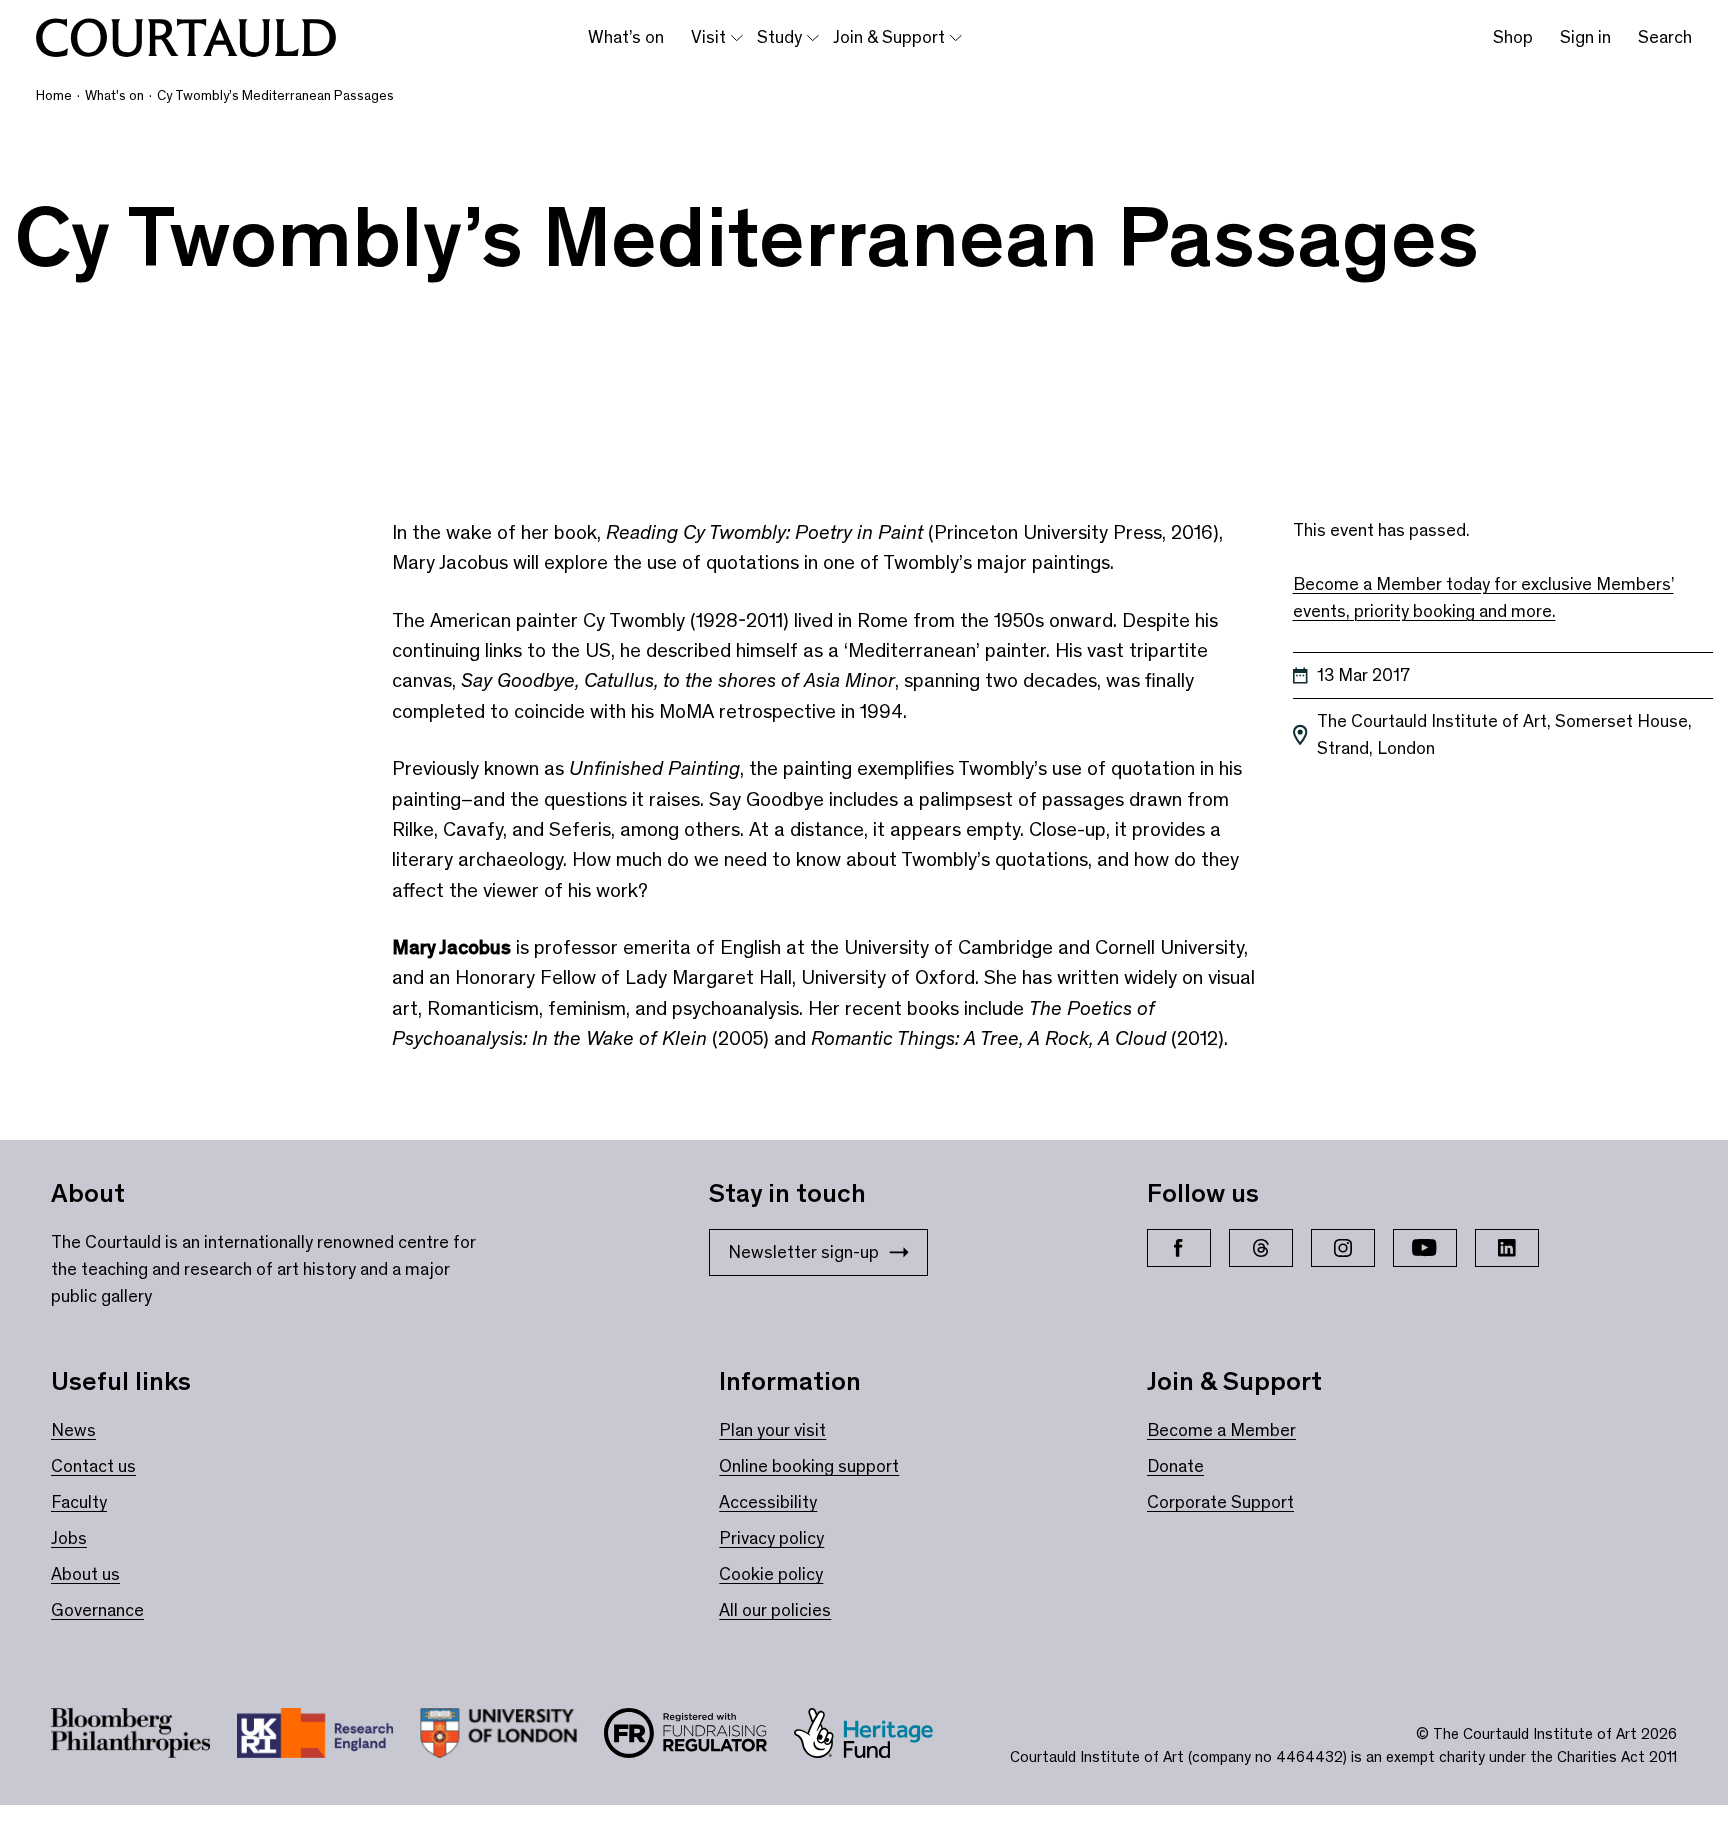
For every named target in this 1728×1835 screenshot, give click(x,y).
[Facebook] (1179, 1248)
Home (54, 95)
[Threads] (1261, 1248)
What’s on (626, 37)
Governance (97, 1610)
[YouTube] (1425, 1248)
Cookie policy (771, 1574)
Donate (1175, 1466)
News (73, 1430)
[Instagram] (1343, 1248)
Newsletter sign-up (803, 1252)
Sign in (1585, 37)
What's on (114, 95)
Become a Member (1221, 1430)
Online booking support (809, 1466)
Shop (1513, 37)
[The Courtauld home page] (186, 38)
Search (1665, 37)
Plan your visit (772, 1430)
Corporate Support (1220, 1502)
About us (85, 1574)
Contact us (93, 1466)
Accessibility (768, 1502)
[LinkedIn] (1507, 1248)
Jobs (69, 1538)
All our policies (775, 1610)
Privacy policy (771, 1538)
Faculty (79, 1502)
